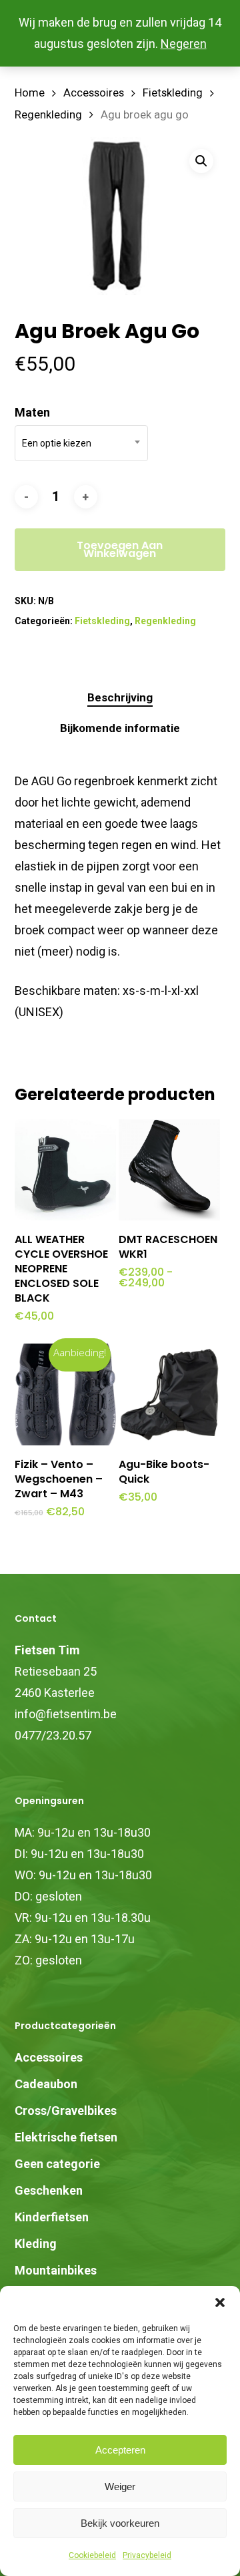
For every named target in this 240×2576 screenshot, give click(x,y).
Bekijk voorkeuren (120, 2523)
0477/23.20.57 (53, 1735)
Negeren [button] (184, 44)
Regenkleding (48, 115)
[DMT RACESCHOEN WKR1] (169, 1170)
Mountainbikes (56, 2270)
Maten (32, 412)
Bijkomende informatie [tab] (120, 728)
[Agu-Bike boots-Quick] (169, 1394)
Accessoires (94, 93)
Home (30, 93)
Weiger (120, 2486)
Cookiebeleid (92, 2555)
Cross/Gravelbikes (66, 2111)
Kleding (36, 2244)
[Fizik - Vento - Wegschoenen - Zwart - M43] (65, 1394)
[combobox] (81, 443)
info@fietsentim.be (66, 1714)
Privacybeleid (147, 2555)
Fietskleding (173, 93)
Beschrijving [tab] (120, 697)
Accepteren (120, 2450)
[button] (220, 2302)
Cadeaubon (46, 2084)
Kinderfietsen (52, 2217)
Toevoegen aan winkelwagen (120, 549)
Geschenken (49, 2190)
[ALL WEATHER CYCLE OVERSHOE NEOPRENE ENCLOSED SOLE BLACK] (65, 1170)
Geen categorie (57, 2164)
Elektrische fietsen (66, 2137)
